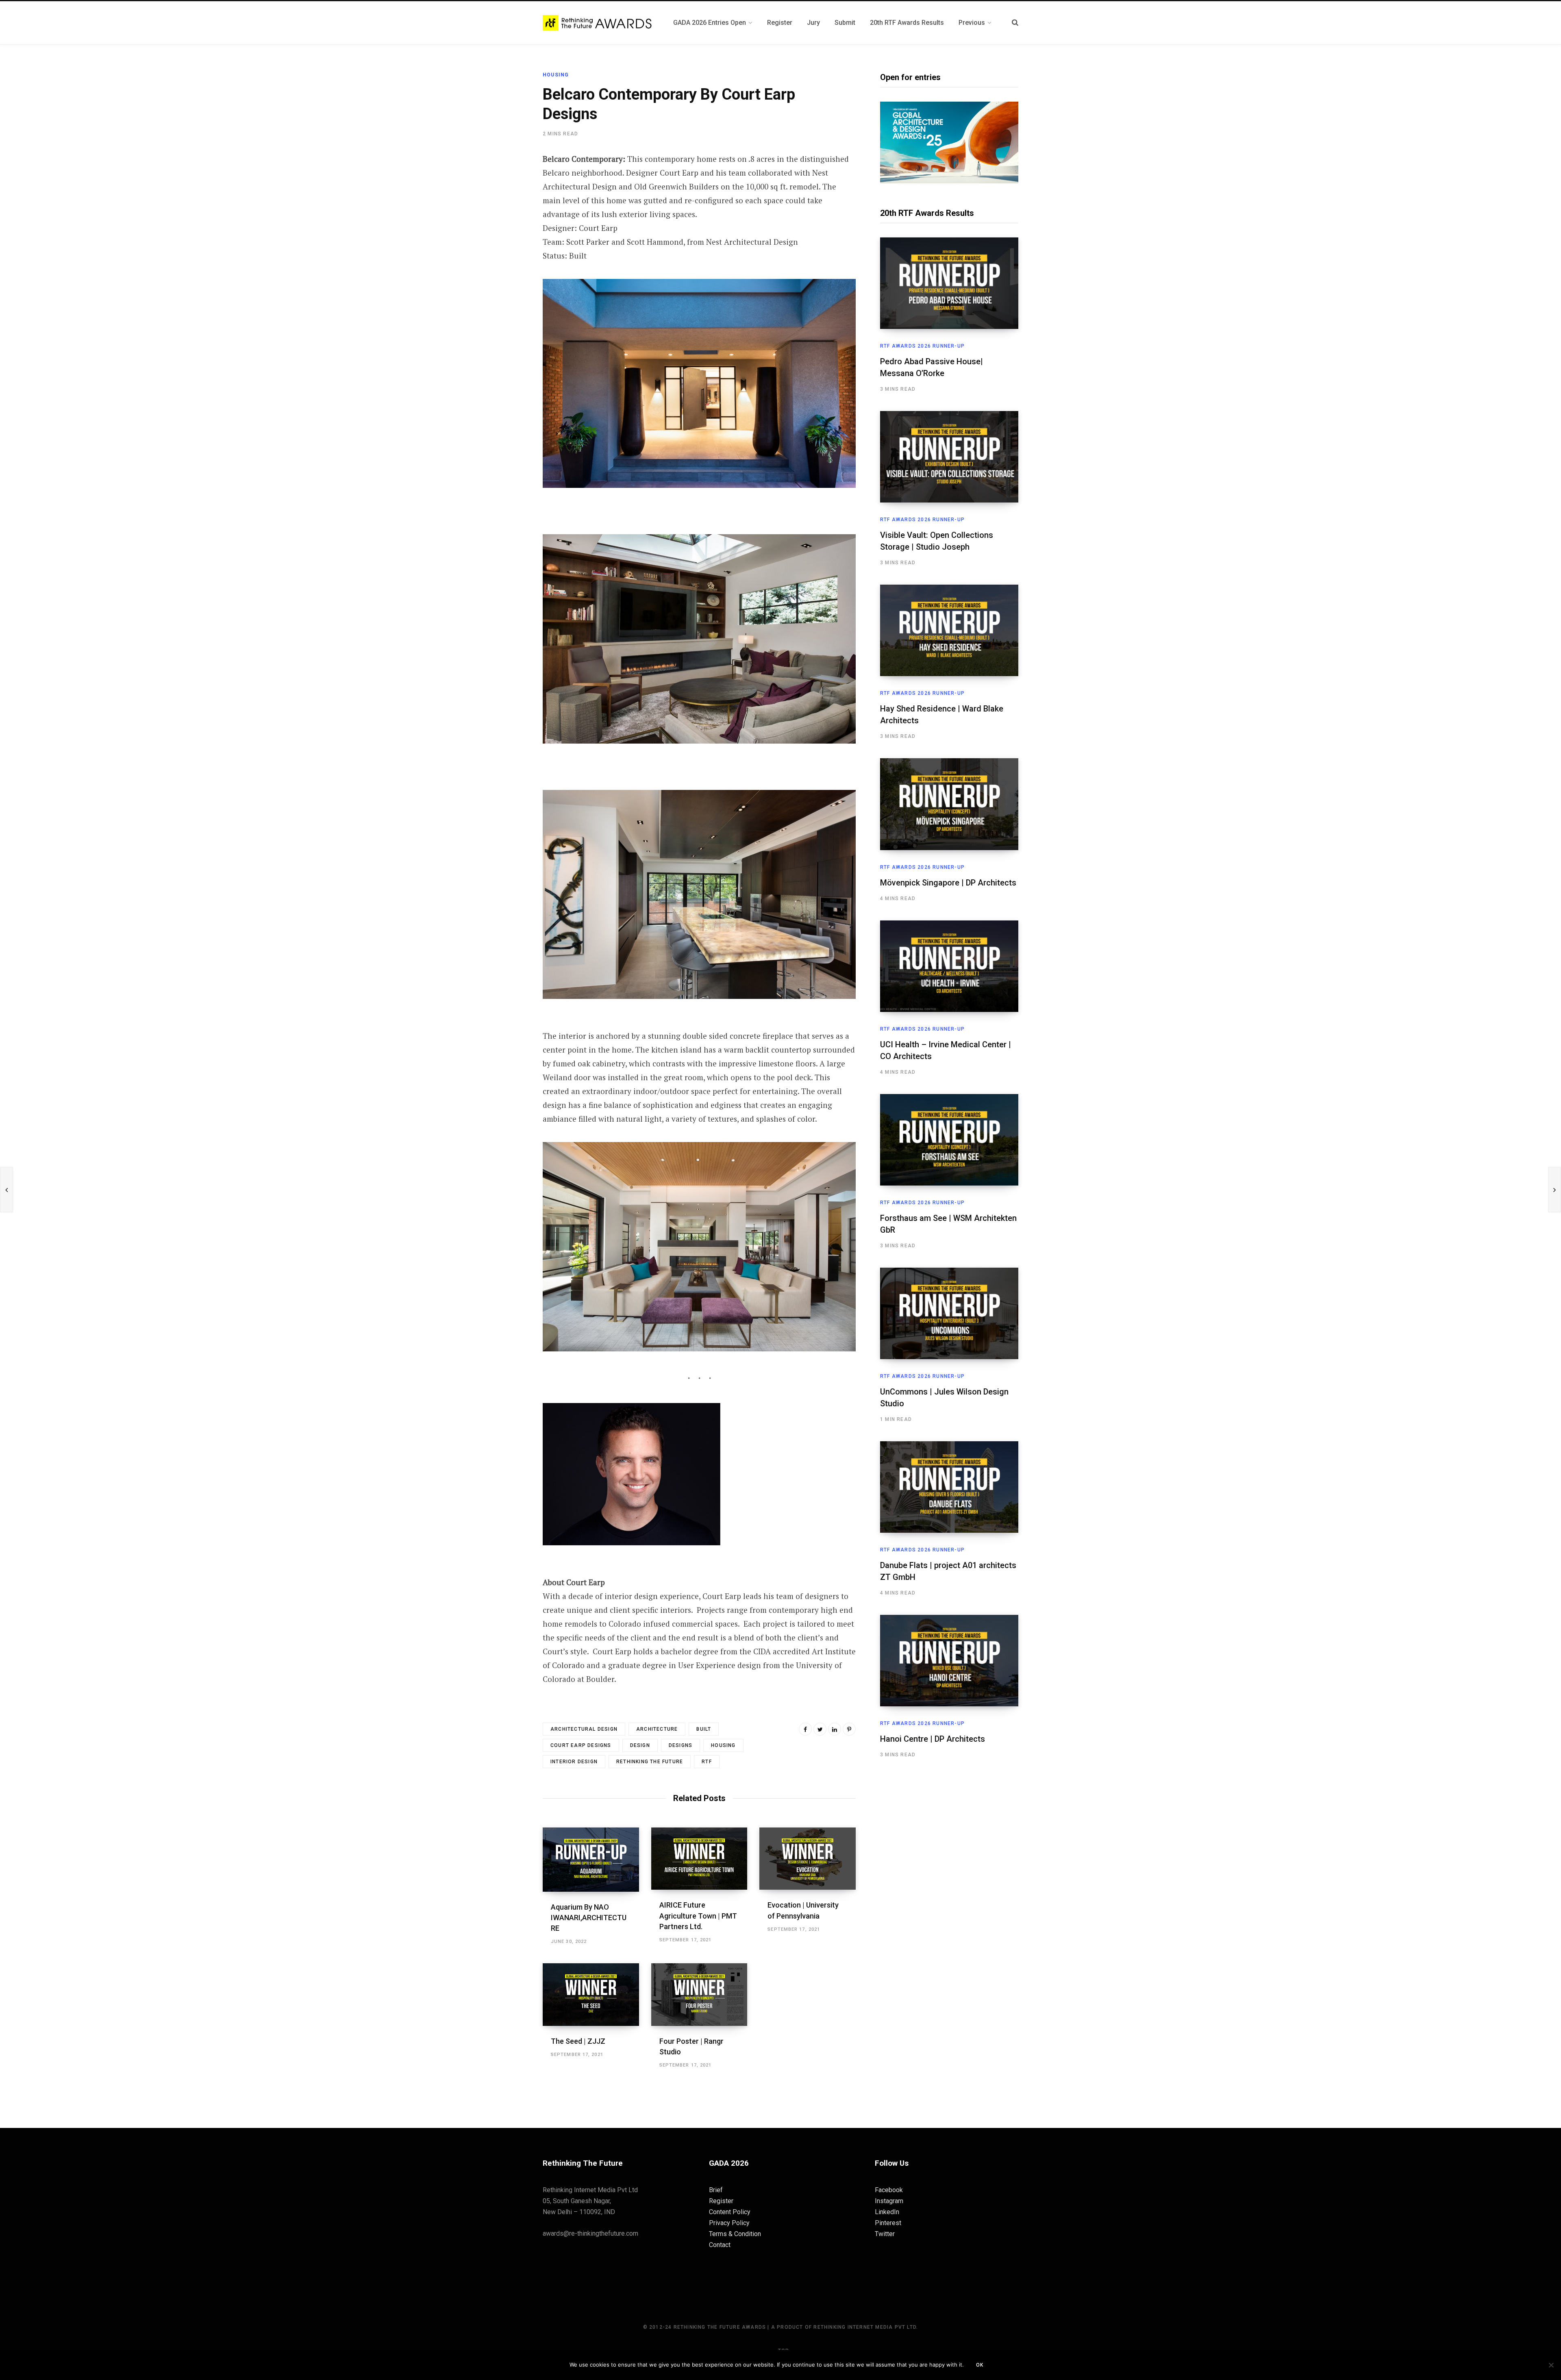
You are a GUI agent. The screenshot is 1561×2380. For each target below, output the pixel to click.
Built (704, 1729)
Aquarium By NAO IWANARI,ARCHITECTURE (589, 1918)
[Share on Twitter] (502, 204)
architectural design (584, 1729)
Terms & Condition (735, 2234)
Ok (980, 2365)
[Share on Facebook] (502, 182)
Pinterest (888, 2223)
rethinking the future (650, 1762)
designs (680, 1745)
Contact (720, 2245)
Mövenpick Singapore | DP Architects (948, 883)
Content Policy (730, 2212)
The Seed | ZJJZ (578, 2041)
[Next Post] (1554, 1190)
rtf (707, 1762)
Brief (716, 2190)
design (640, 1745)
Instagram (889, 2201)
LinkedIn (887, 2212)
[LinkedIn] (835, 1729)
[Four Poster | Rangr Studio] (699, 1995)
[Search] (1015, 23)
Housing (556, 75)
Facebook (889, 2190)
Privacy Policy (729, 2223)
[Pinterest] (502, 225)
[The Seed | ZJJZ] (591, 1995)
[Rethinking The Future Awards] (598, 23)
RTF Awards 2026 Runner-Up (922, 346)
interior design (574, 1762)
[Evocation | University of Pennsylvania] (808, 1859)
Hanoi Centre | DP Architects (933, 1739)
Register (721, 2201)
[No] (1551, 2365)
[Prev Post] (7, 1190)
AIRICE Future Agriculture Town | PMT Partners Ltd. (698, 1916)
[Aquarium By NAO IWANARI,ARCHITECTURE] (591, 1860)
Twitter (885, 2234)
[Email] (502, 247)
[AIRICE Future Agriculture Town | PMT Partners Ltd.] (699, 1859)
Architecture (657, 1729)
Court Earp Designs (581, 1745)
